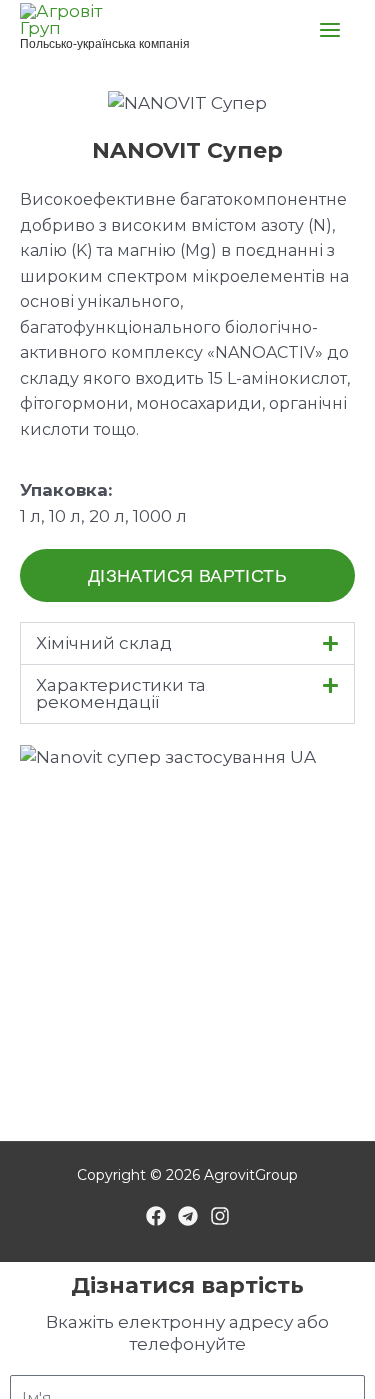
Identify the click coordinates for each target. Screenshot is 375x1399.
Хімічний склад (104, 643)
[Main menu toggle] (331, 30)
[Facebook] (156, 1216)
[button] (187, 643)
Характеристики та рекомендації (121, 693)
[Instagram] (220, 1216)
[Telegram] (188, 1216)
